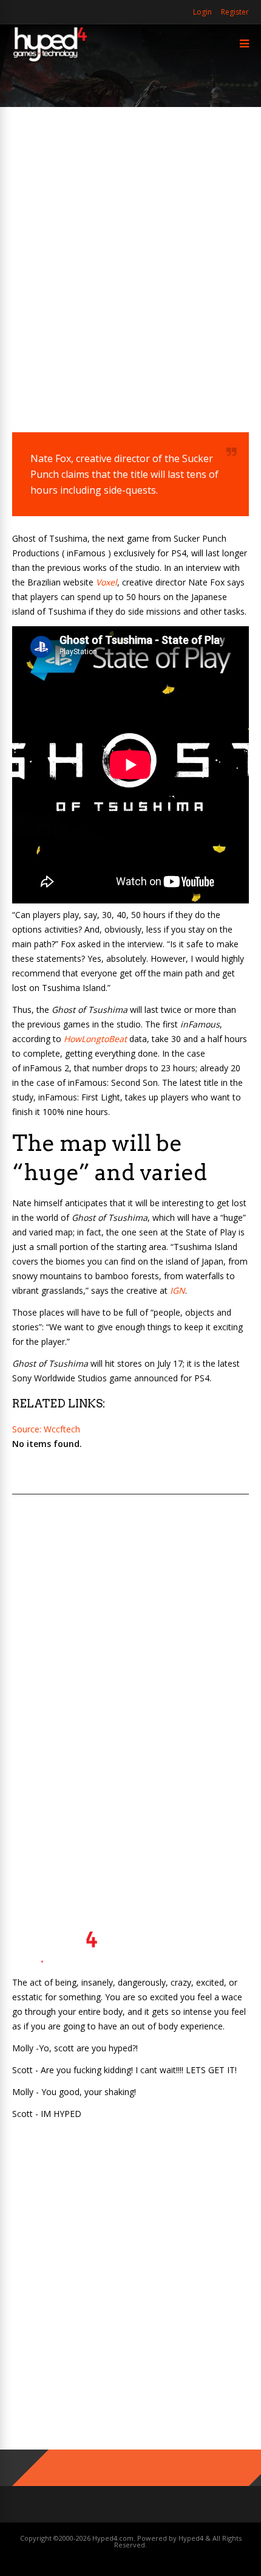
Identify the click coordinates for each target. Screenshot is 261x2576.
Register (235, 12)
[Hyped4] (50, 60)
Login (202, 12)
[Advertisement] (130, 262)
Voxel (105, 582)
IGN (178, 1290)
